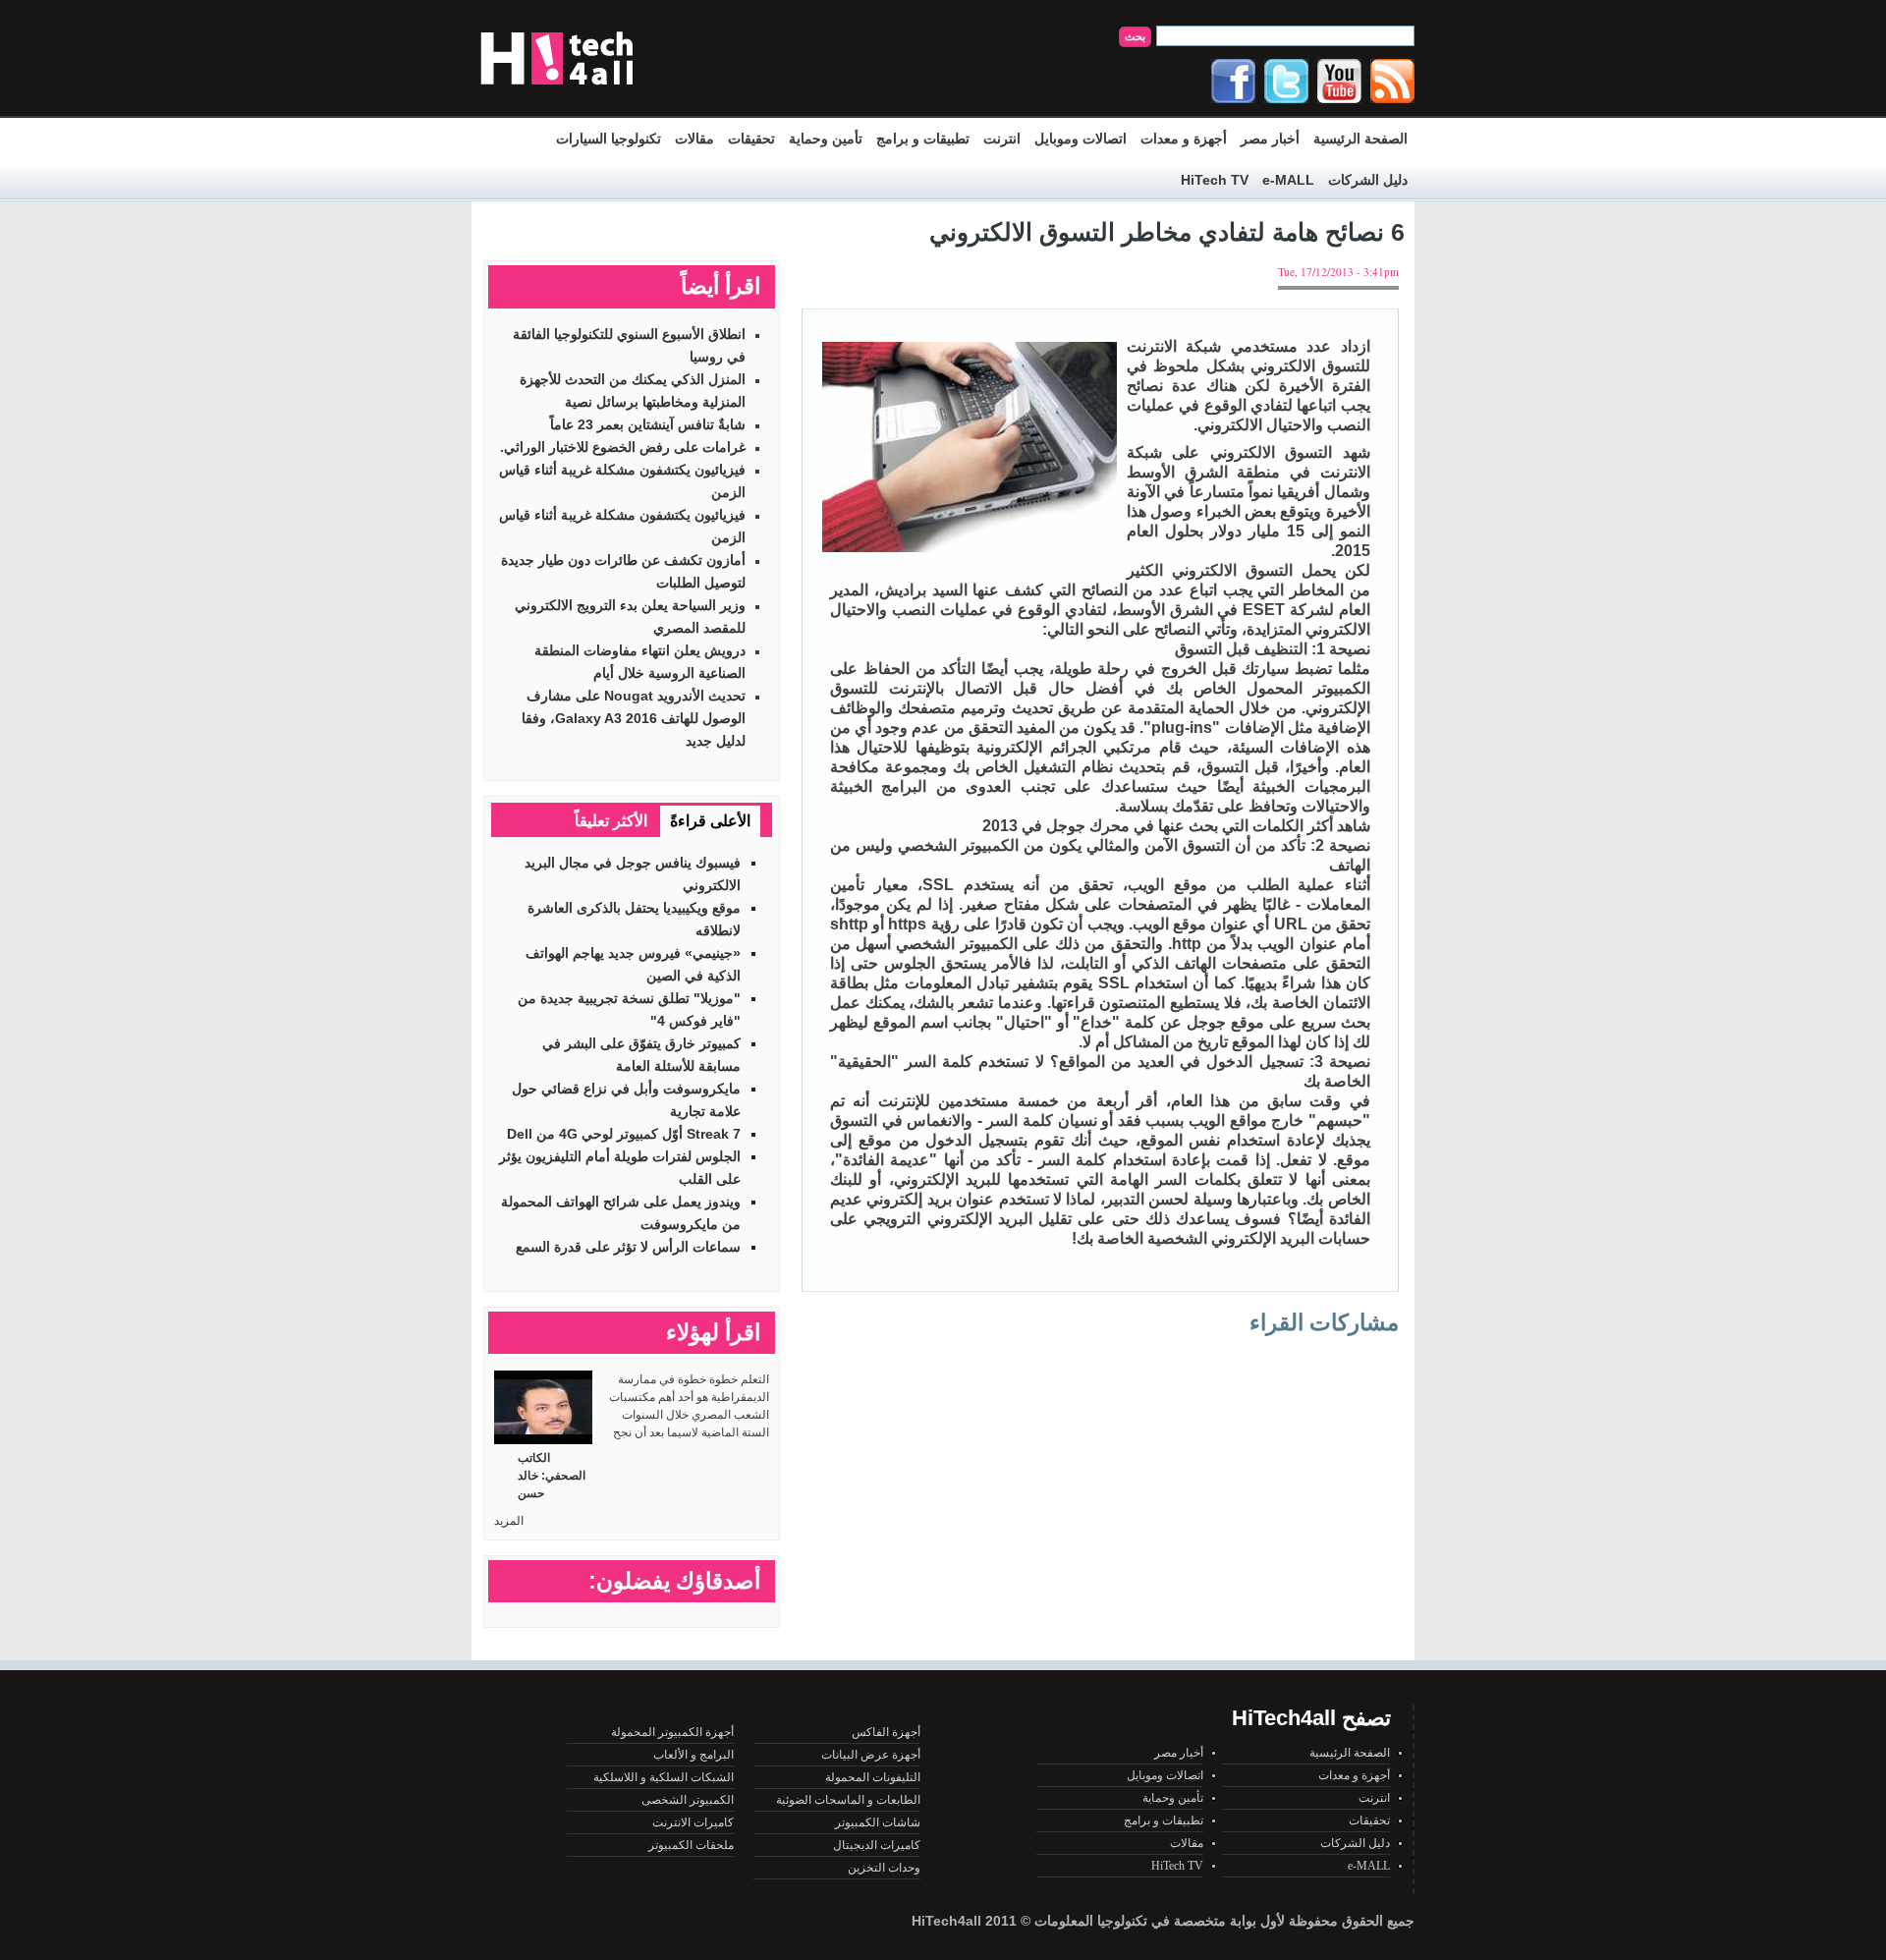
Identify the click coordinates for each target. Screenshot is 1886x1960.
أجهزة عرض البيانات (871, 1755)
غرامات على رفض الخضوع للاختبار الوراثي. (623, 447)
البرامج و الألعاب (693, 1755)
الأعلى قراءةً (710, 821)
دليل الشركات (1368, 180)
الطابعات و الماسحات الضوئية (848, 1800)
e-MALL (1288, 180)
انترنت (1002, 139)
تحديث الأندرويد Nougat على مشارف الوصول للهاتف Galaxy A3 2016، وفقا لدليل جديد (634, 718)
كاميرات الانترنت (693, 1822)
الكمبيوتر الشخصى (688, 1800)
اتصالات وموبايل (1081, 139)
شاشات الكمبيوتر (878, 1822)
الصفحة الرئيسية (1360, 139)
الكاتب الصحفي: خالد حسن (552, 1476)
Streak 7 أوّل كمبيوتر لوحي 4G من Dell (624, 1134)
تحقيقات (751, 139)
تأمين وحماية (826, 139)
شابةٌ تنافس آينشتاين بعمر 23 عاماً (648, 424)
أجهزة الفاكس (886, 1732)
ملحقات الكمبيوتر (691, 1845)
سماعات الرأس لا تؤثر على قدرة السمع (628, 1247)
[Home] (556, 89)
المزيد (509, 1521)
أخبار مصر (1270, 139)
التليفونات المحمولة (873, 1777)
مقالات (694, 139)
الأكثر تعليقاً (611, 821)
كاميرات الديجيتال (877, 1845)
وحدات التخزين (884, 1868)
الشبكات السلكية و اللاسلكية (664, 1777)
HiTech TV (1215, 180)
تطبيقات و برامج (923, 139)
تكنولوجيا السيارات (609, 139)
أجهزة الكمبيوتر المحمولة (672, 1732)
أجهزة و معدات (1184, 139)
